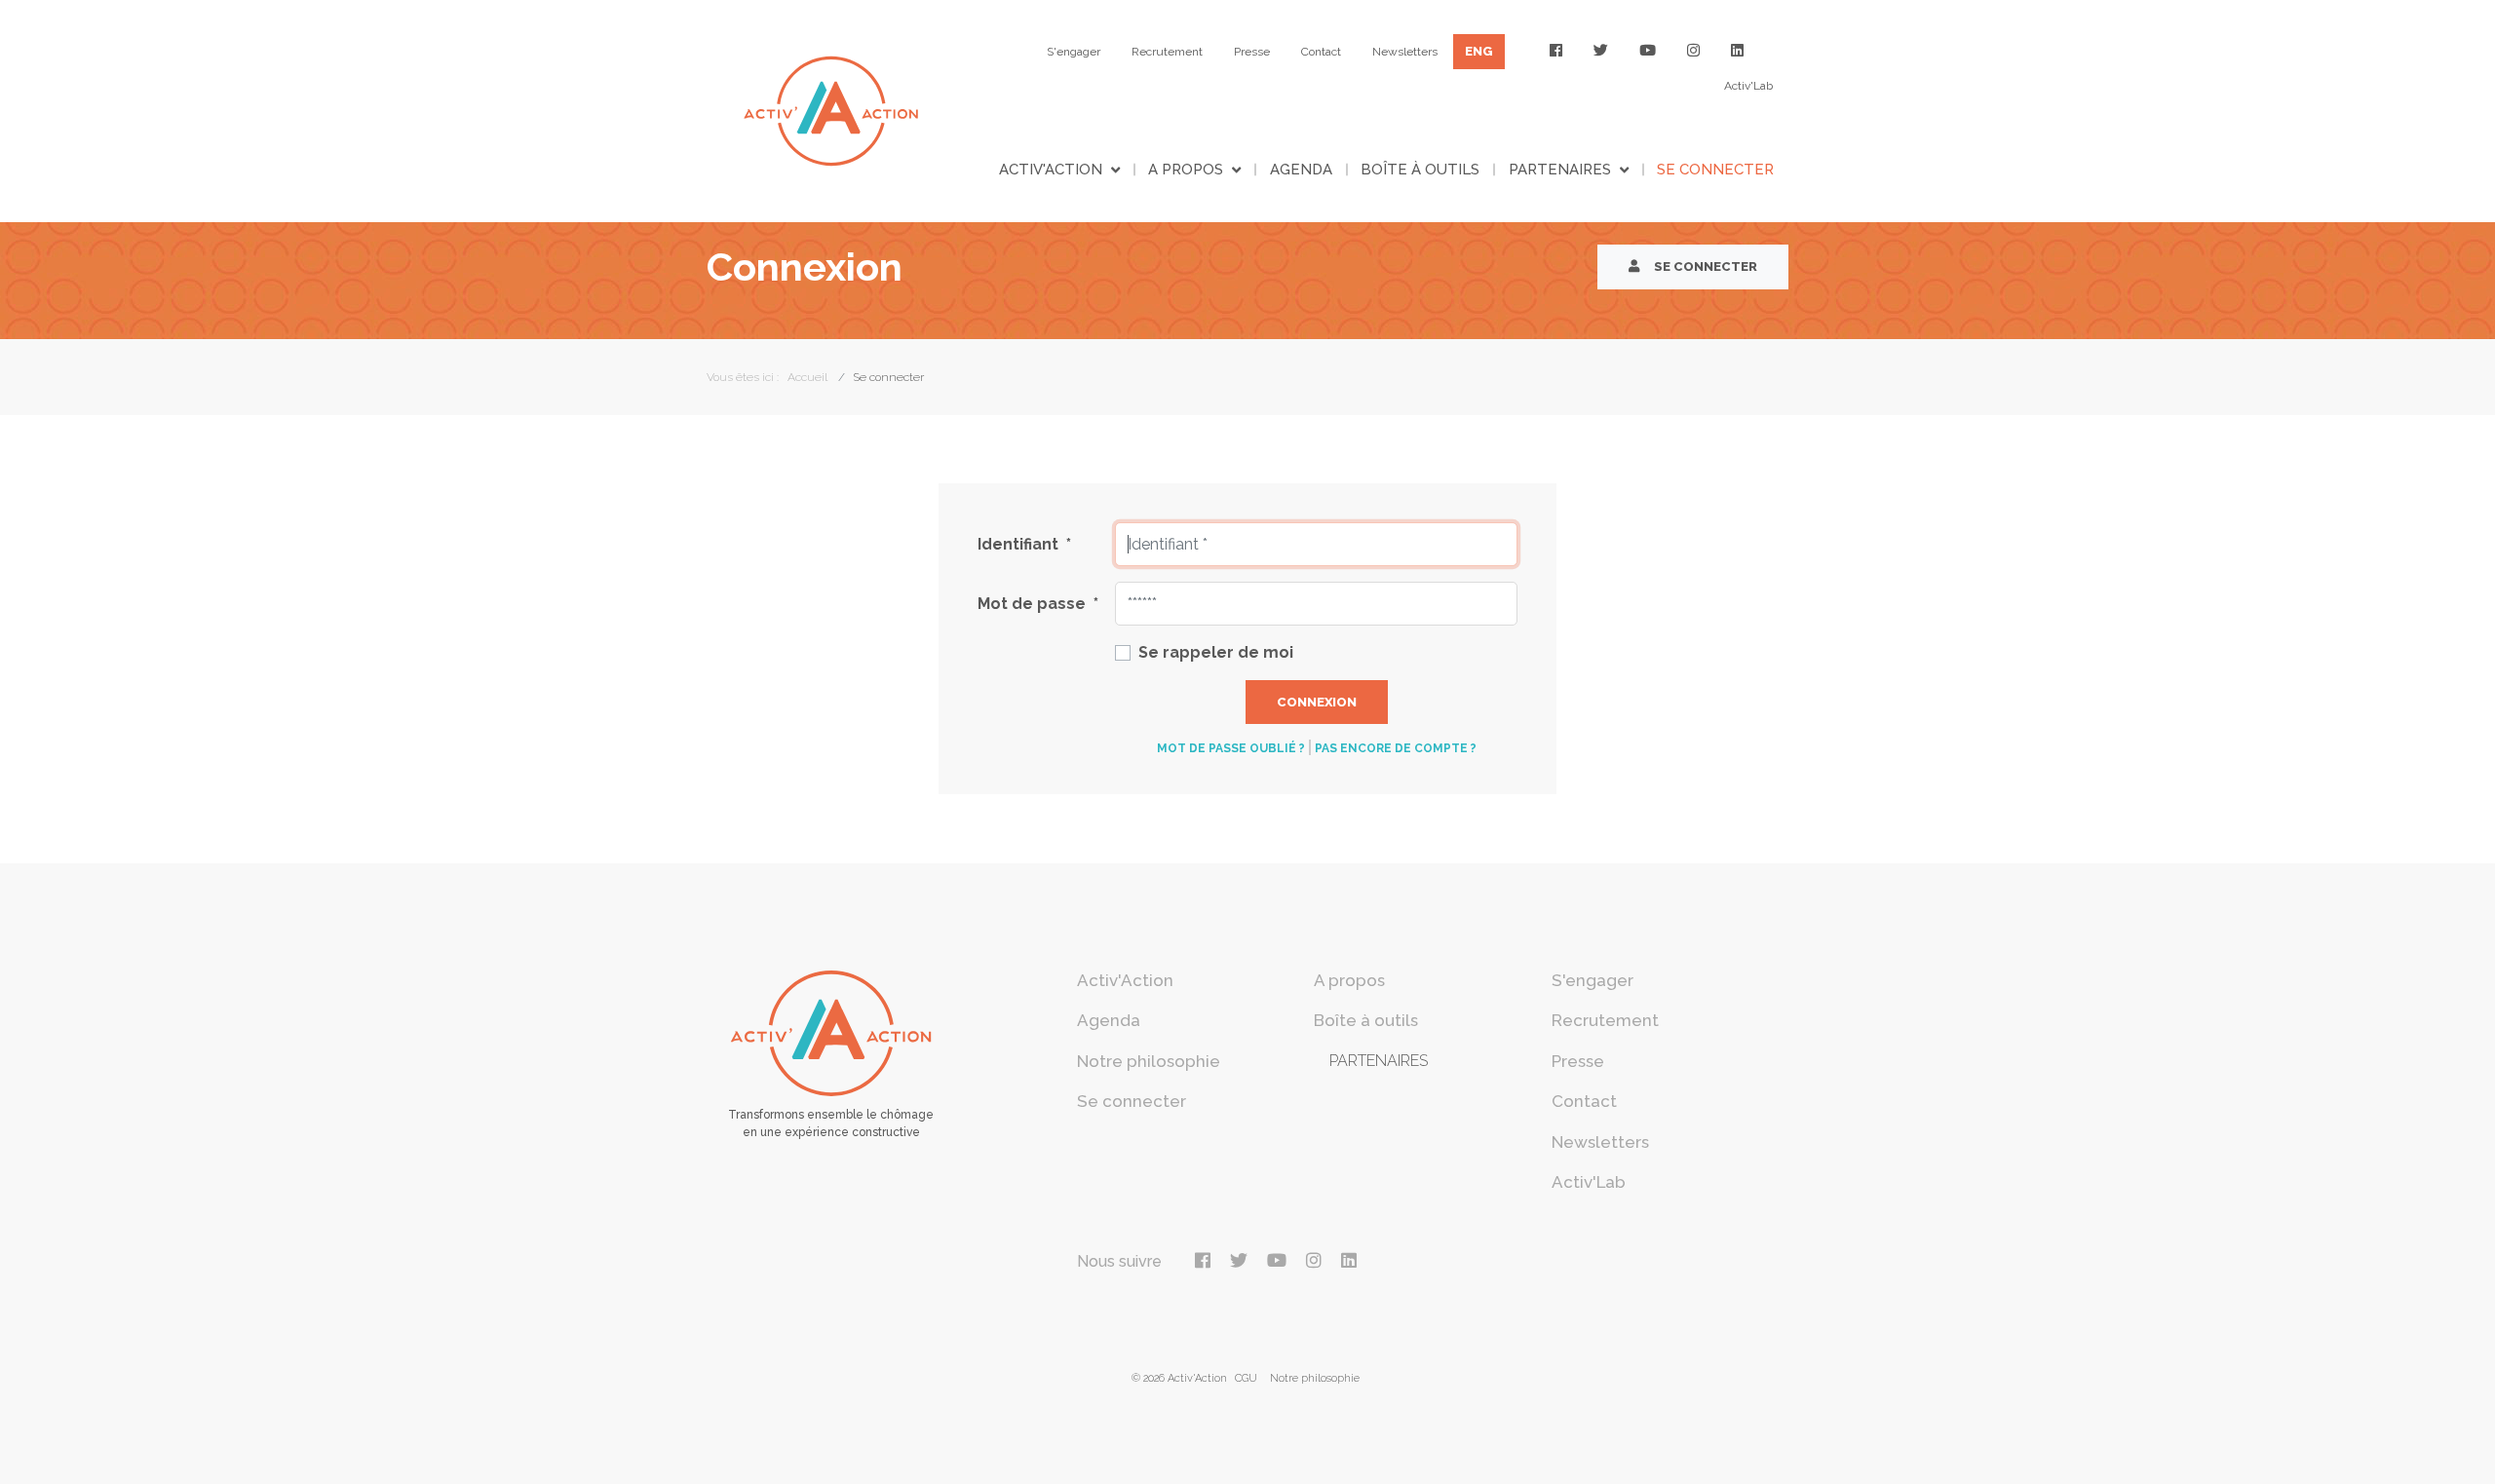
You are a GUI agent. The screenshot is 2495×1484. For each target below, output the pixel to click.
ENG (1479, 51)
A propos (1186, 170)
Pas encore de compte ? (1396, 748)
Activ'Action (1051, 170)
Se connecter (1715, 170)
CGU (1246, 1378)
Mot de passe (1038, 604)
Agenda (1301, 170)
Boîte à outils (1420, 170)
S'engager (1074, 52)
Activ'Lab (1748, 86)
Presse (1252, 52)
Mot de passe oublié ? (1231, 748)
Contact (1321, 52)
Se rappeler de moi (1216, 652)
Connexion (1317, 702)
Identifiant (1024, 544)
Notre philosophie (1149, 1061)
